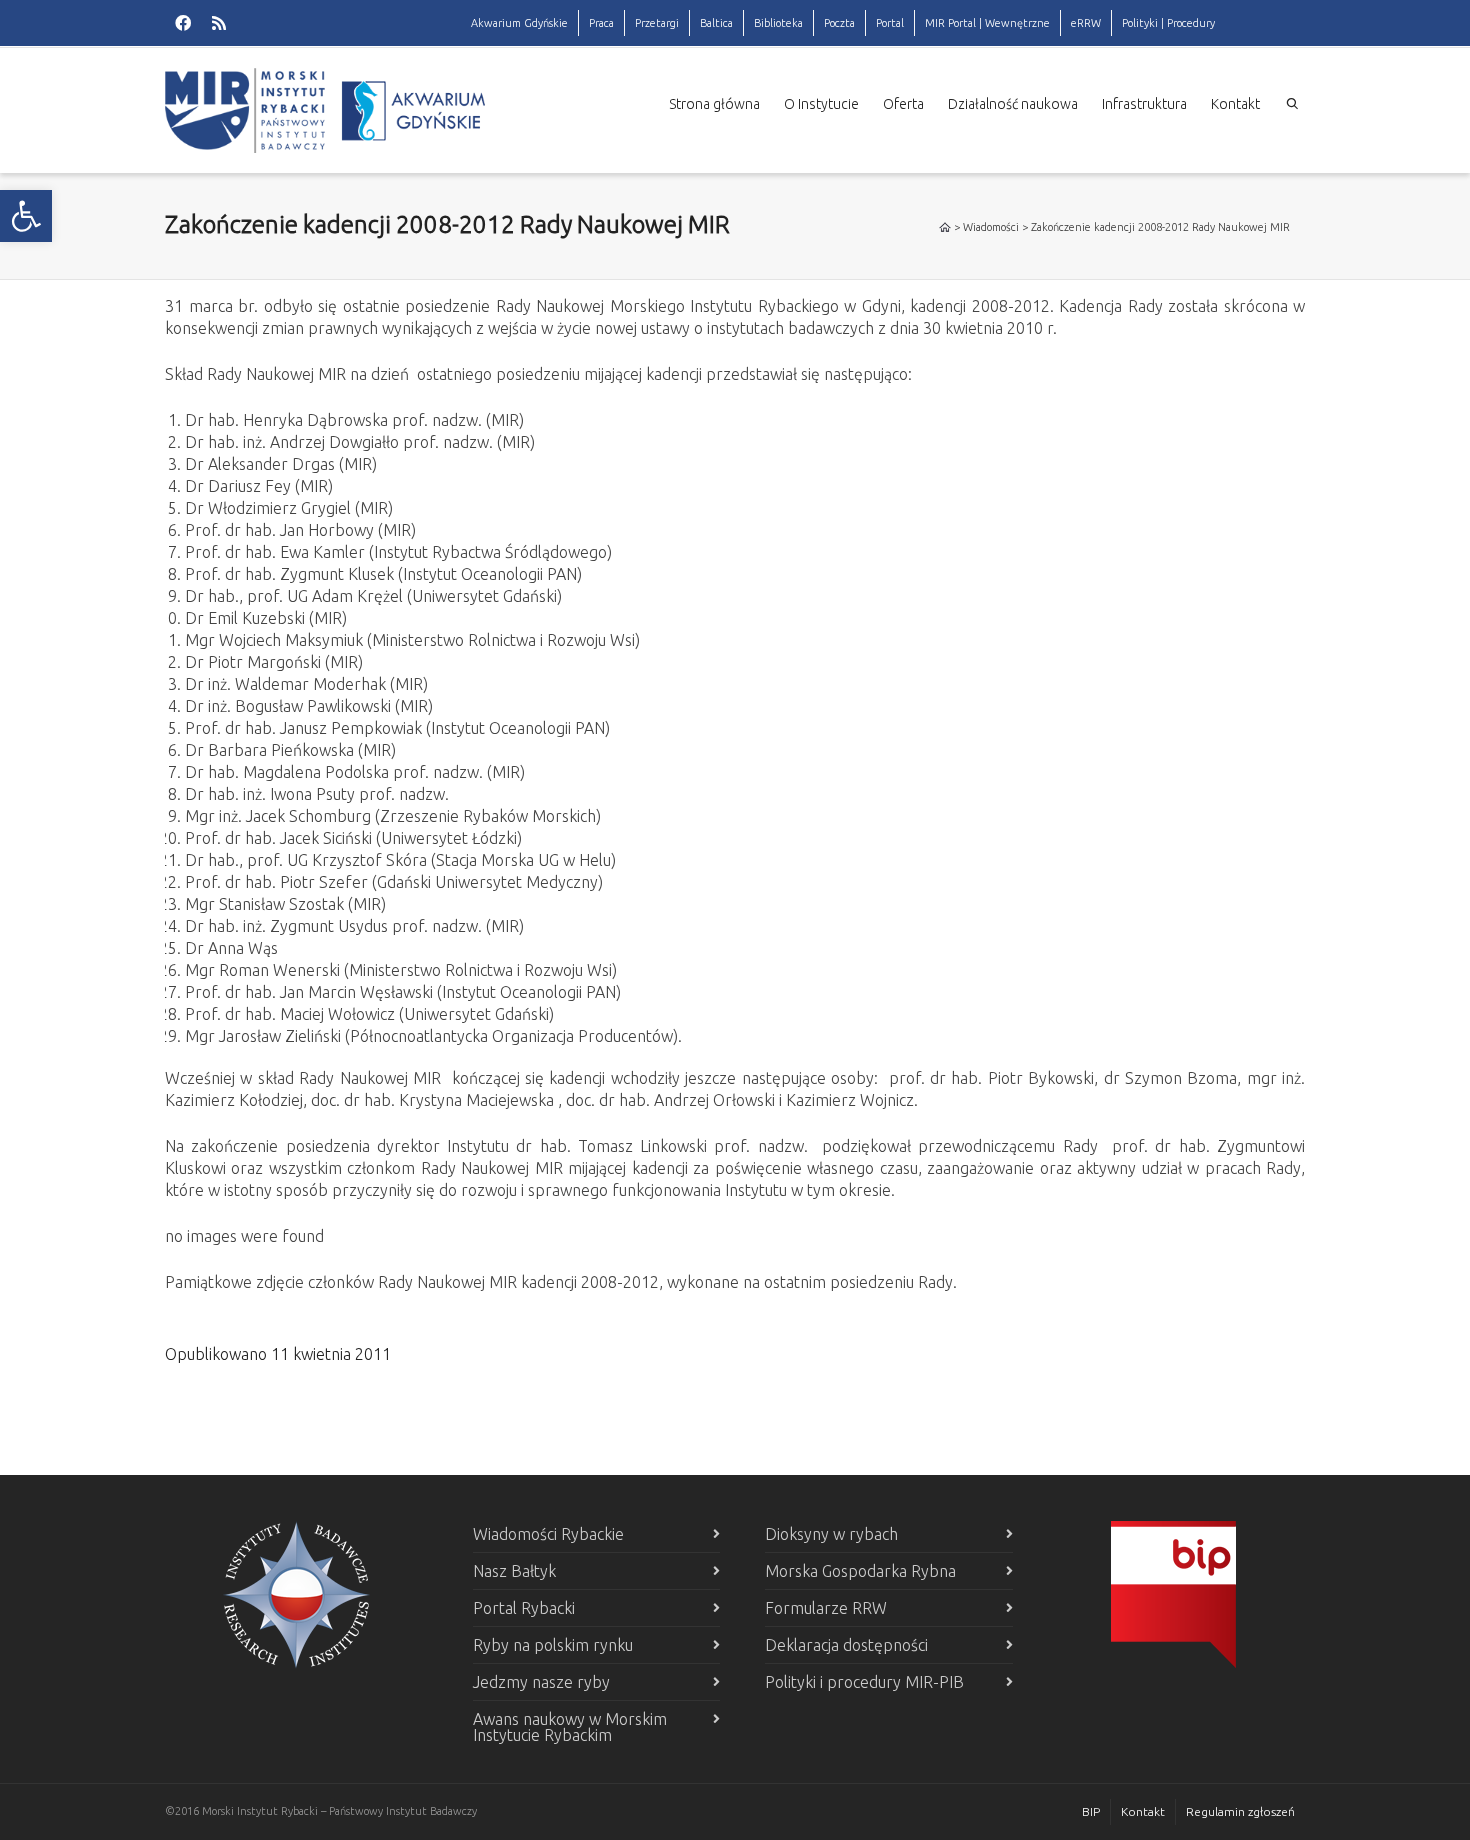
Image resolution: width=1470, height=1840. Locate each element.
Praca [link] (601, 23)
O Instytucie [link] (821, 104)
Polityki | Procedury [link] (1168, 23)
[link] (26, 216)
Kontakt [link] (1235, 104)
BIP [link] (1091, 1811)
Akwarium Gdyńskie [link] (519, 23)
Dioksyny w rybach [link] (831, 1534)
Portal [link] (890, 23)
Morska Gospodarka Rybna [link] (860, 1571)
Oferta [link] (903, 104)
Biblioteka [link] (778, 23)
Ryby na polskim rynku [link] (553, 1645)
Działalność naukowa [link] (1013, 104)
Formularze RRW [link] (826, 1608)
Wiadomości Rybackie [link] (548, 1534)
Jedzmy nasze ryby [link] (541, 1682)
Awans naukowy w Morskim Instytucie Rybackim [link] (570, 1727)
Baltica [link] (716, 23)
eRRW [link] (1086, 23)
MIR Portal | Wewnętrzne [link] (987, 23)
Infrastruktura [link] (1144, 104)
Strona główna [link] (714, 104)
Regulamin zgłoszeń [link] (1240, 1811)
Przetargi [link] (657, 23)
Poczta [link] (839, 23)
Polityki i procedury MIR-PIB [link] (864, 1682)
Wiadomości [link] (991, 227)
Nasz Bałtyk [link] (514, 1571)
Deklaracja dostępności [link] (846, 1645)
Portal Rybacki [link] (524, 1608)
